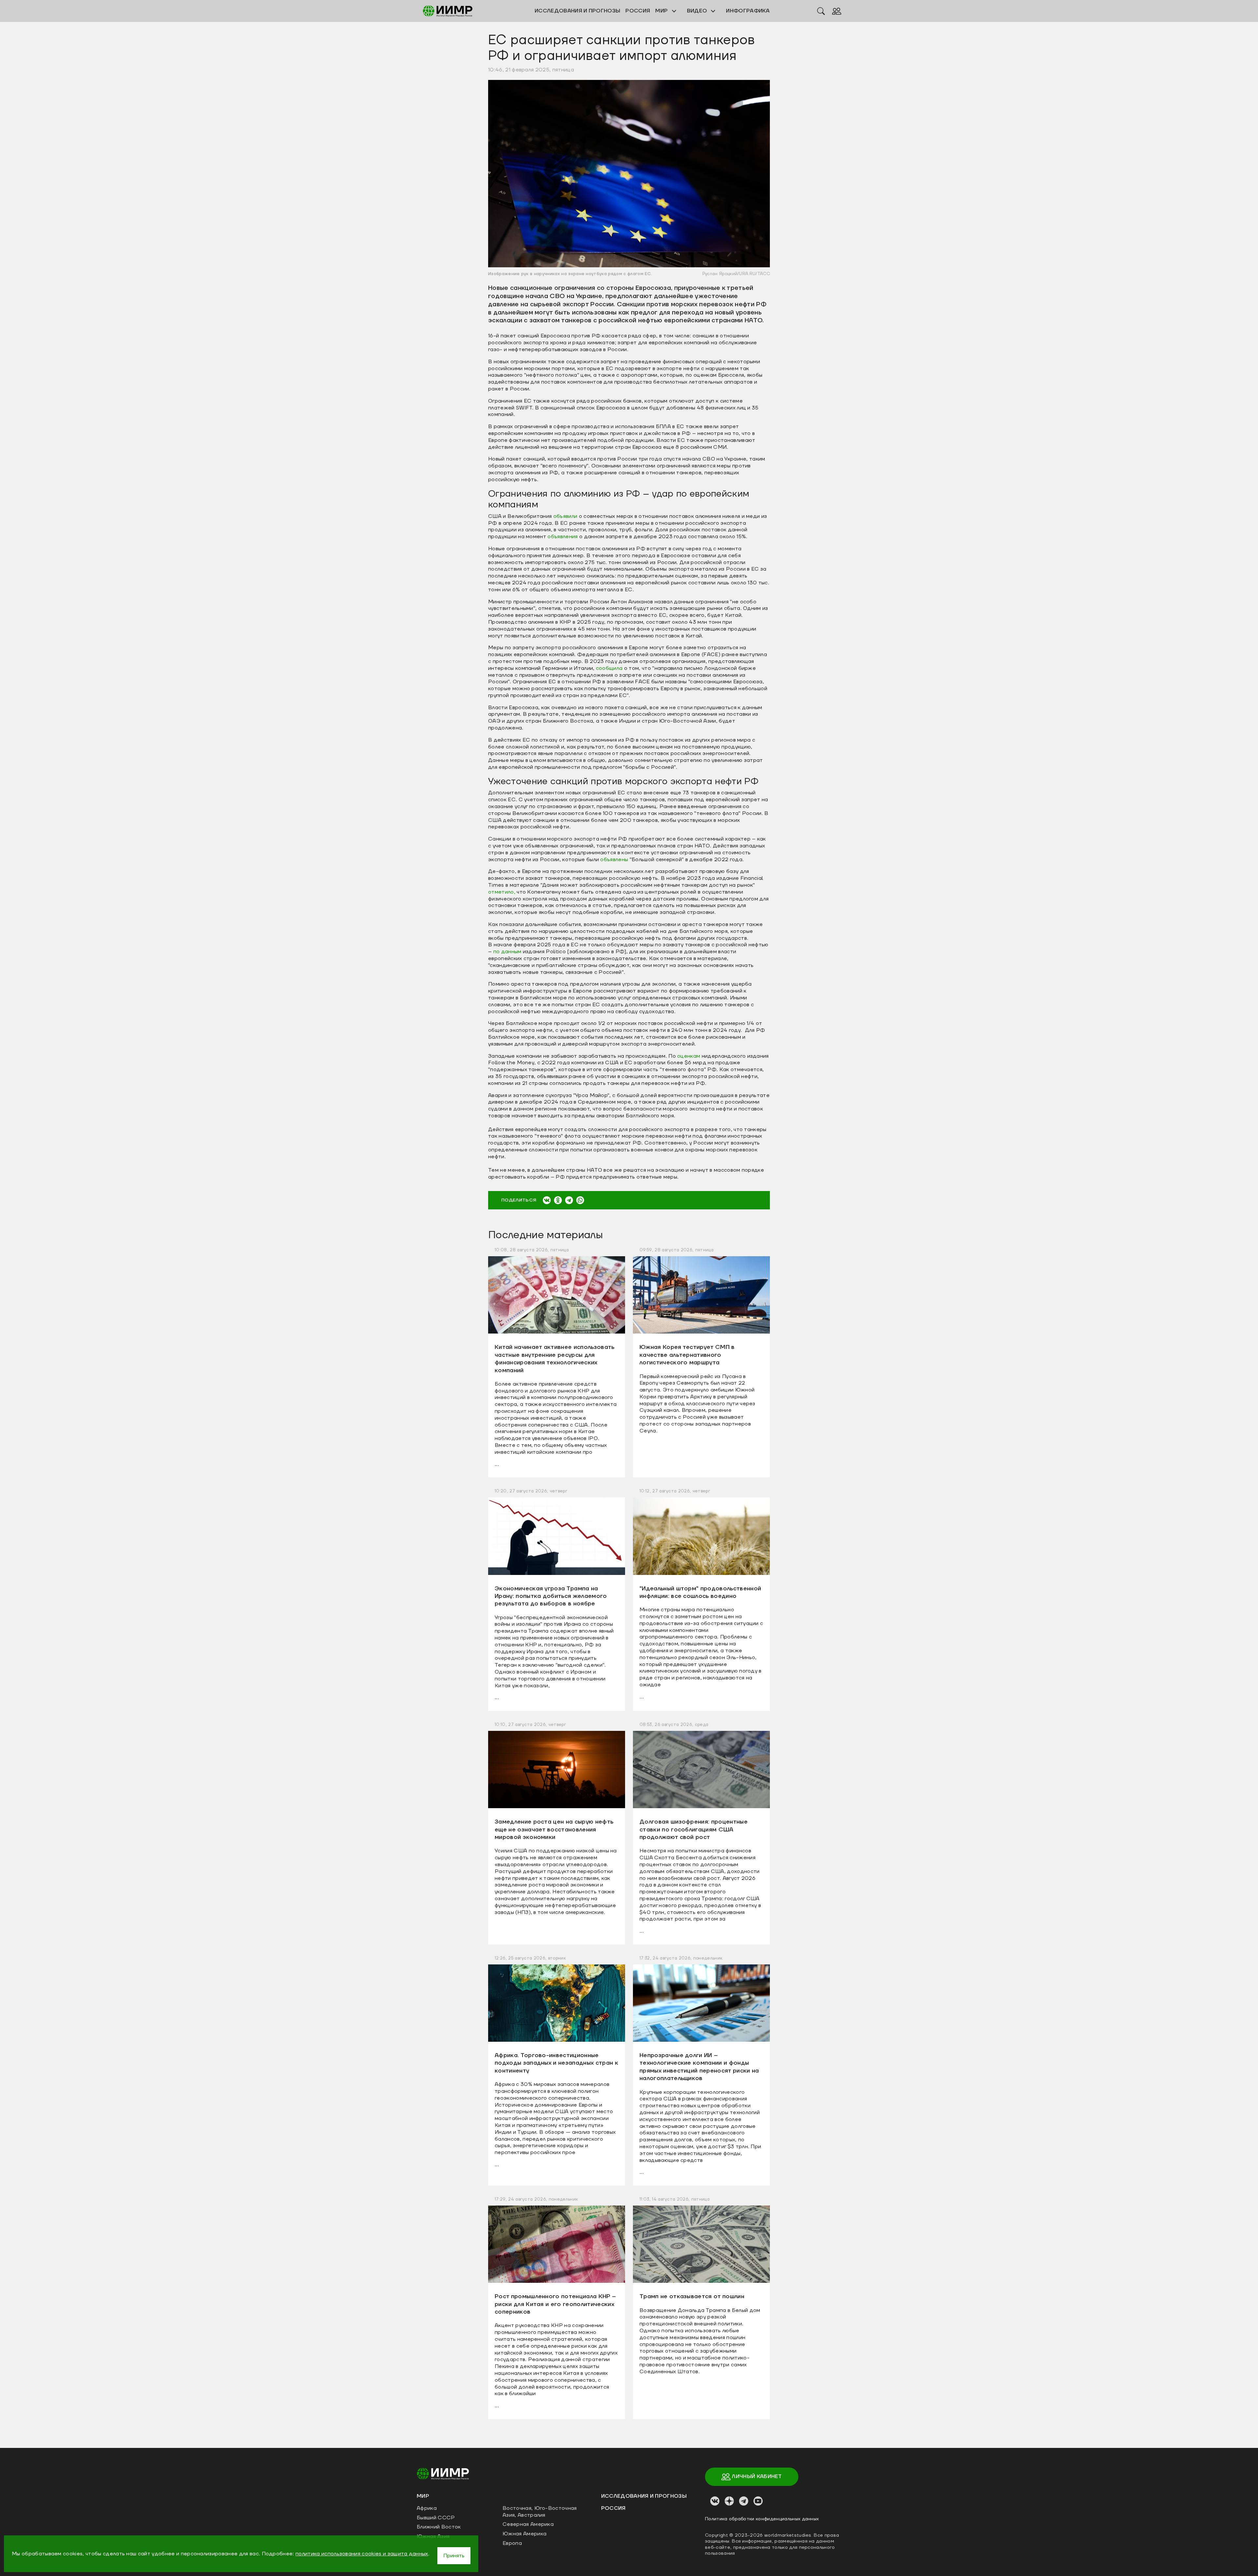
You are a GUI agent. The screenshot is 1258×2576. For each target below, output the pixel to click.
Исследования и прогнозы (644, 2496)
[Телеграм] (744, 2501)
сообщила (609, 668)
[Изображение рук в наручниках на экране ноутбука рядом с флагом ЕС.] (629, 173)
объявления (562, 537)
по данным (508, 952)
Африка (427, 2508)
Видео (698, 11)
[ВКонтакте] (547, 1200)
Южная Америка (524, 2534)
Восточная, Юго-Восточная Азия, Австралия (540, 2512)
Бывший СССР (436, 2518)
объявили (565, 516)
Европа (512, 2543)
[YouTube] (758, 2501)
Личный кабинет (756, 2476)
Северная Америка (528, 2524)
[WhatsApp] (580, 1200)
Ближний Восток (439, 2527)
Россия (613, 2508)
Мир (662, 11)
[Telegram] (569, 1200)
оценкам (688, 1056)
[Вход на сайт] (837, 11)
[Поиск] (821, 11)
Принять (454, 2556)
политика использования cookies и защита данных (362, 2554)
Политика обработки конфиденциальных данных (762, 2519)
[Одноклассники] (558, 1200)
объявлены (614, 860)
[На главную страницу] (443, 2473)
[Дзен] (729, 2501)
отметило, (502, 892)
